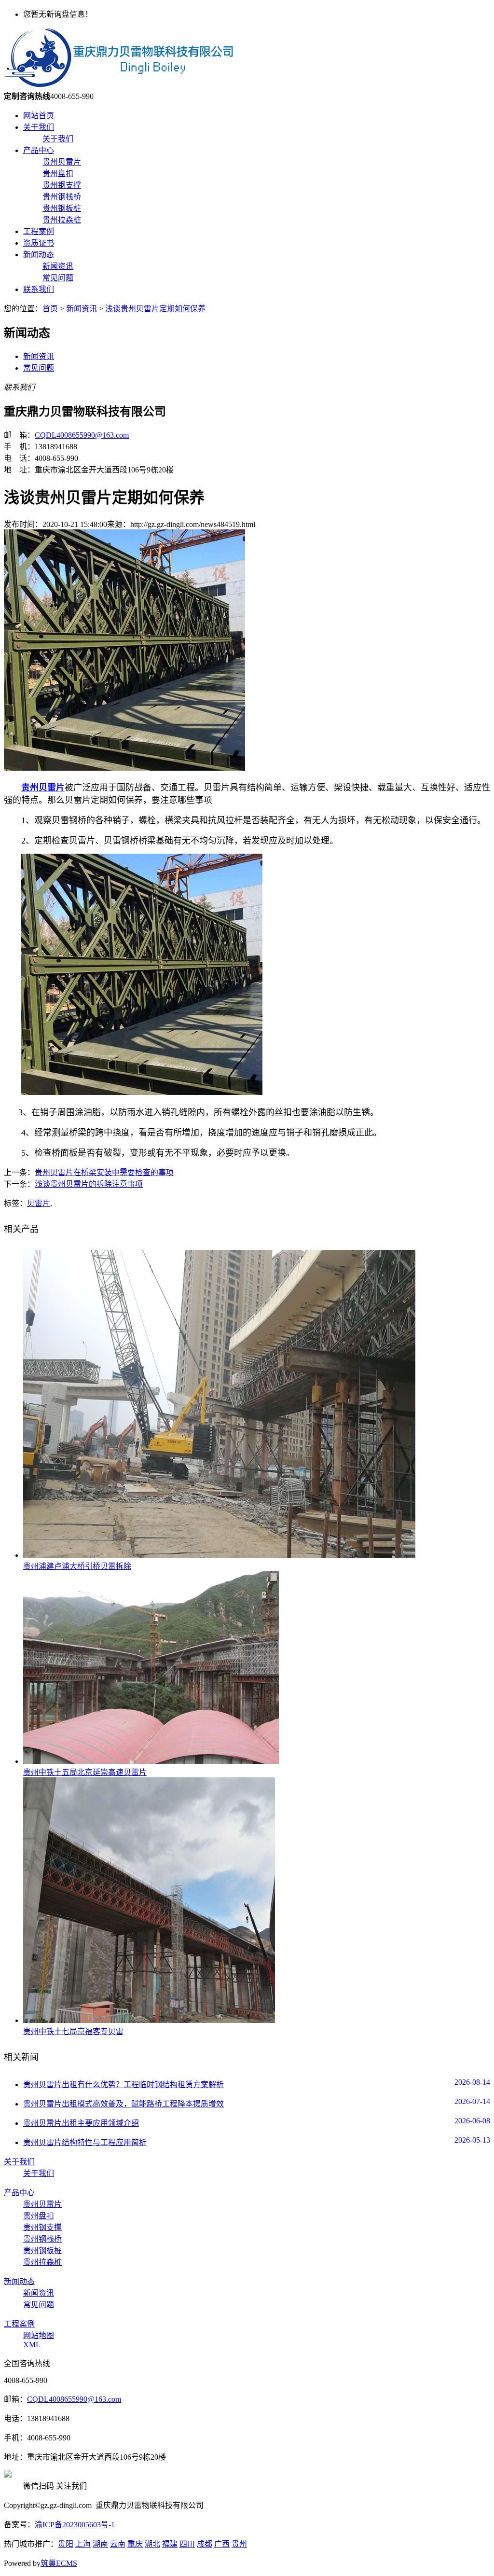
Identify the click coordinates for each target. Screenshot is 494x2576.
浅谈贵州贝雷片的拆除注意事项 (89, 1184)
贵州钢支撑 (62, 185)
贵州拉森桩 (62, 220)
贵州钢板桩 (62, 208)
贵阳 (66, 2544)
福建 (170, 2544)
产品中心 (39, 150)
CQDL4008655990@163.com (82, 435)
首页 (50, 309)
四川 (187, 2544)
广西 (222, 2544)
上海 (83, 2544)
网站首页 (39, 116)
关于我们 (39, 127)
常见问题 (58, 278)
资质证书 (39, 243)
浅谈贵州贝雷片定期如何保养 (155, 309)
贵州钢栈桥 (62, 197)
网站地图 (39, 2335)
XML (32, 2345)
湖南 (100, 2544)
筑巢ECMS (59, 2563)
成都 (205, 2544)
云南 (118, 2544)
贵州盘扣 (58, 173)
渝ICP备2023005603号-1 (75, 2525)
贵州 (239, 2544)
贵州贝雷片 (62, 162)
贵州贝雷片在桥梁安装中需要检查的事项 (104, 1172)
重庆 (135, 2544)
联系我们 (39, 289)
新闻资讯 (58, 266)
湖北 (152, 2544)
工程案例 (39, 231)
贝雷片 (39, 1203)
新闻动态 (39, 255)
